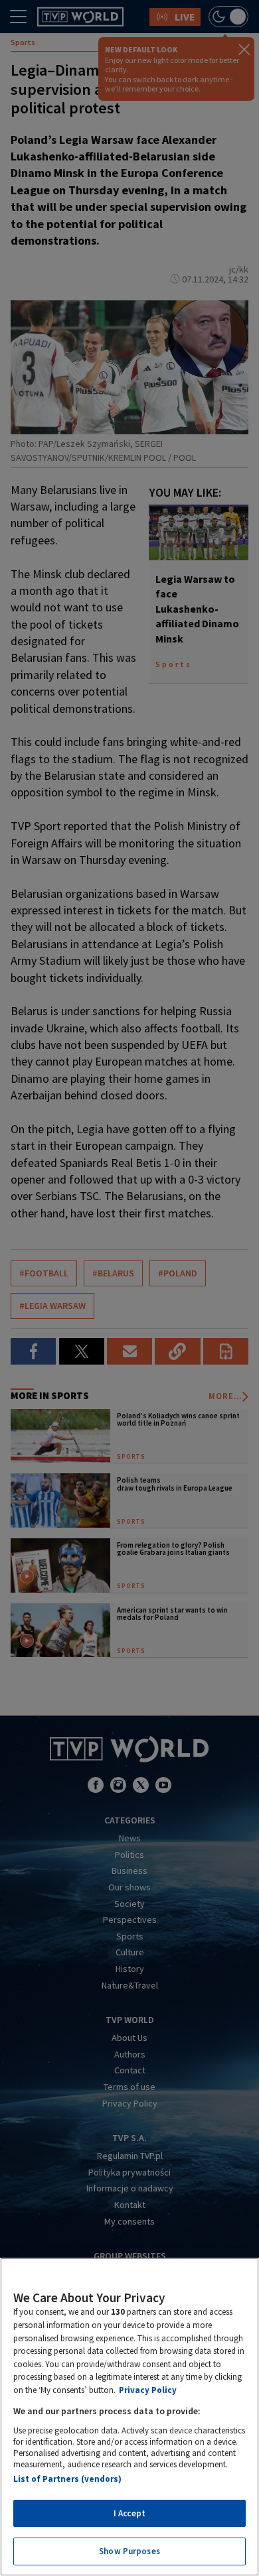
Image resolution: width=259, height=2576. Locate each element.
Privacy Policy (148, 2390)
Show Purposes (129, 2551)
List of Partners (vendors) (67, 2479)
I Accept (129, 2513)
